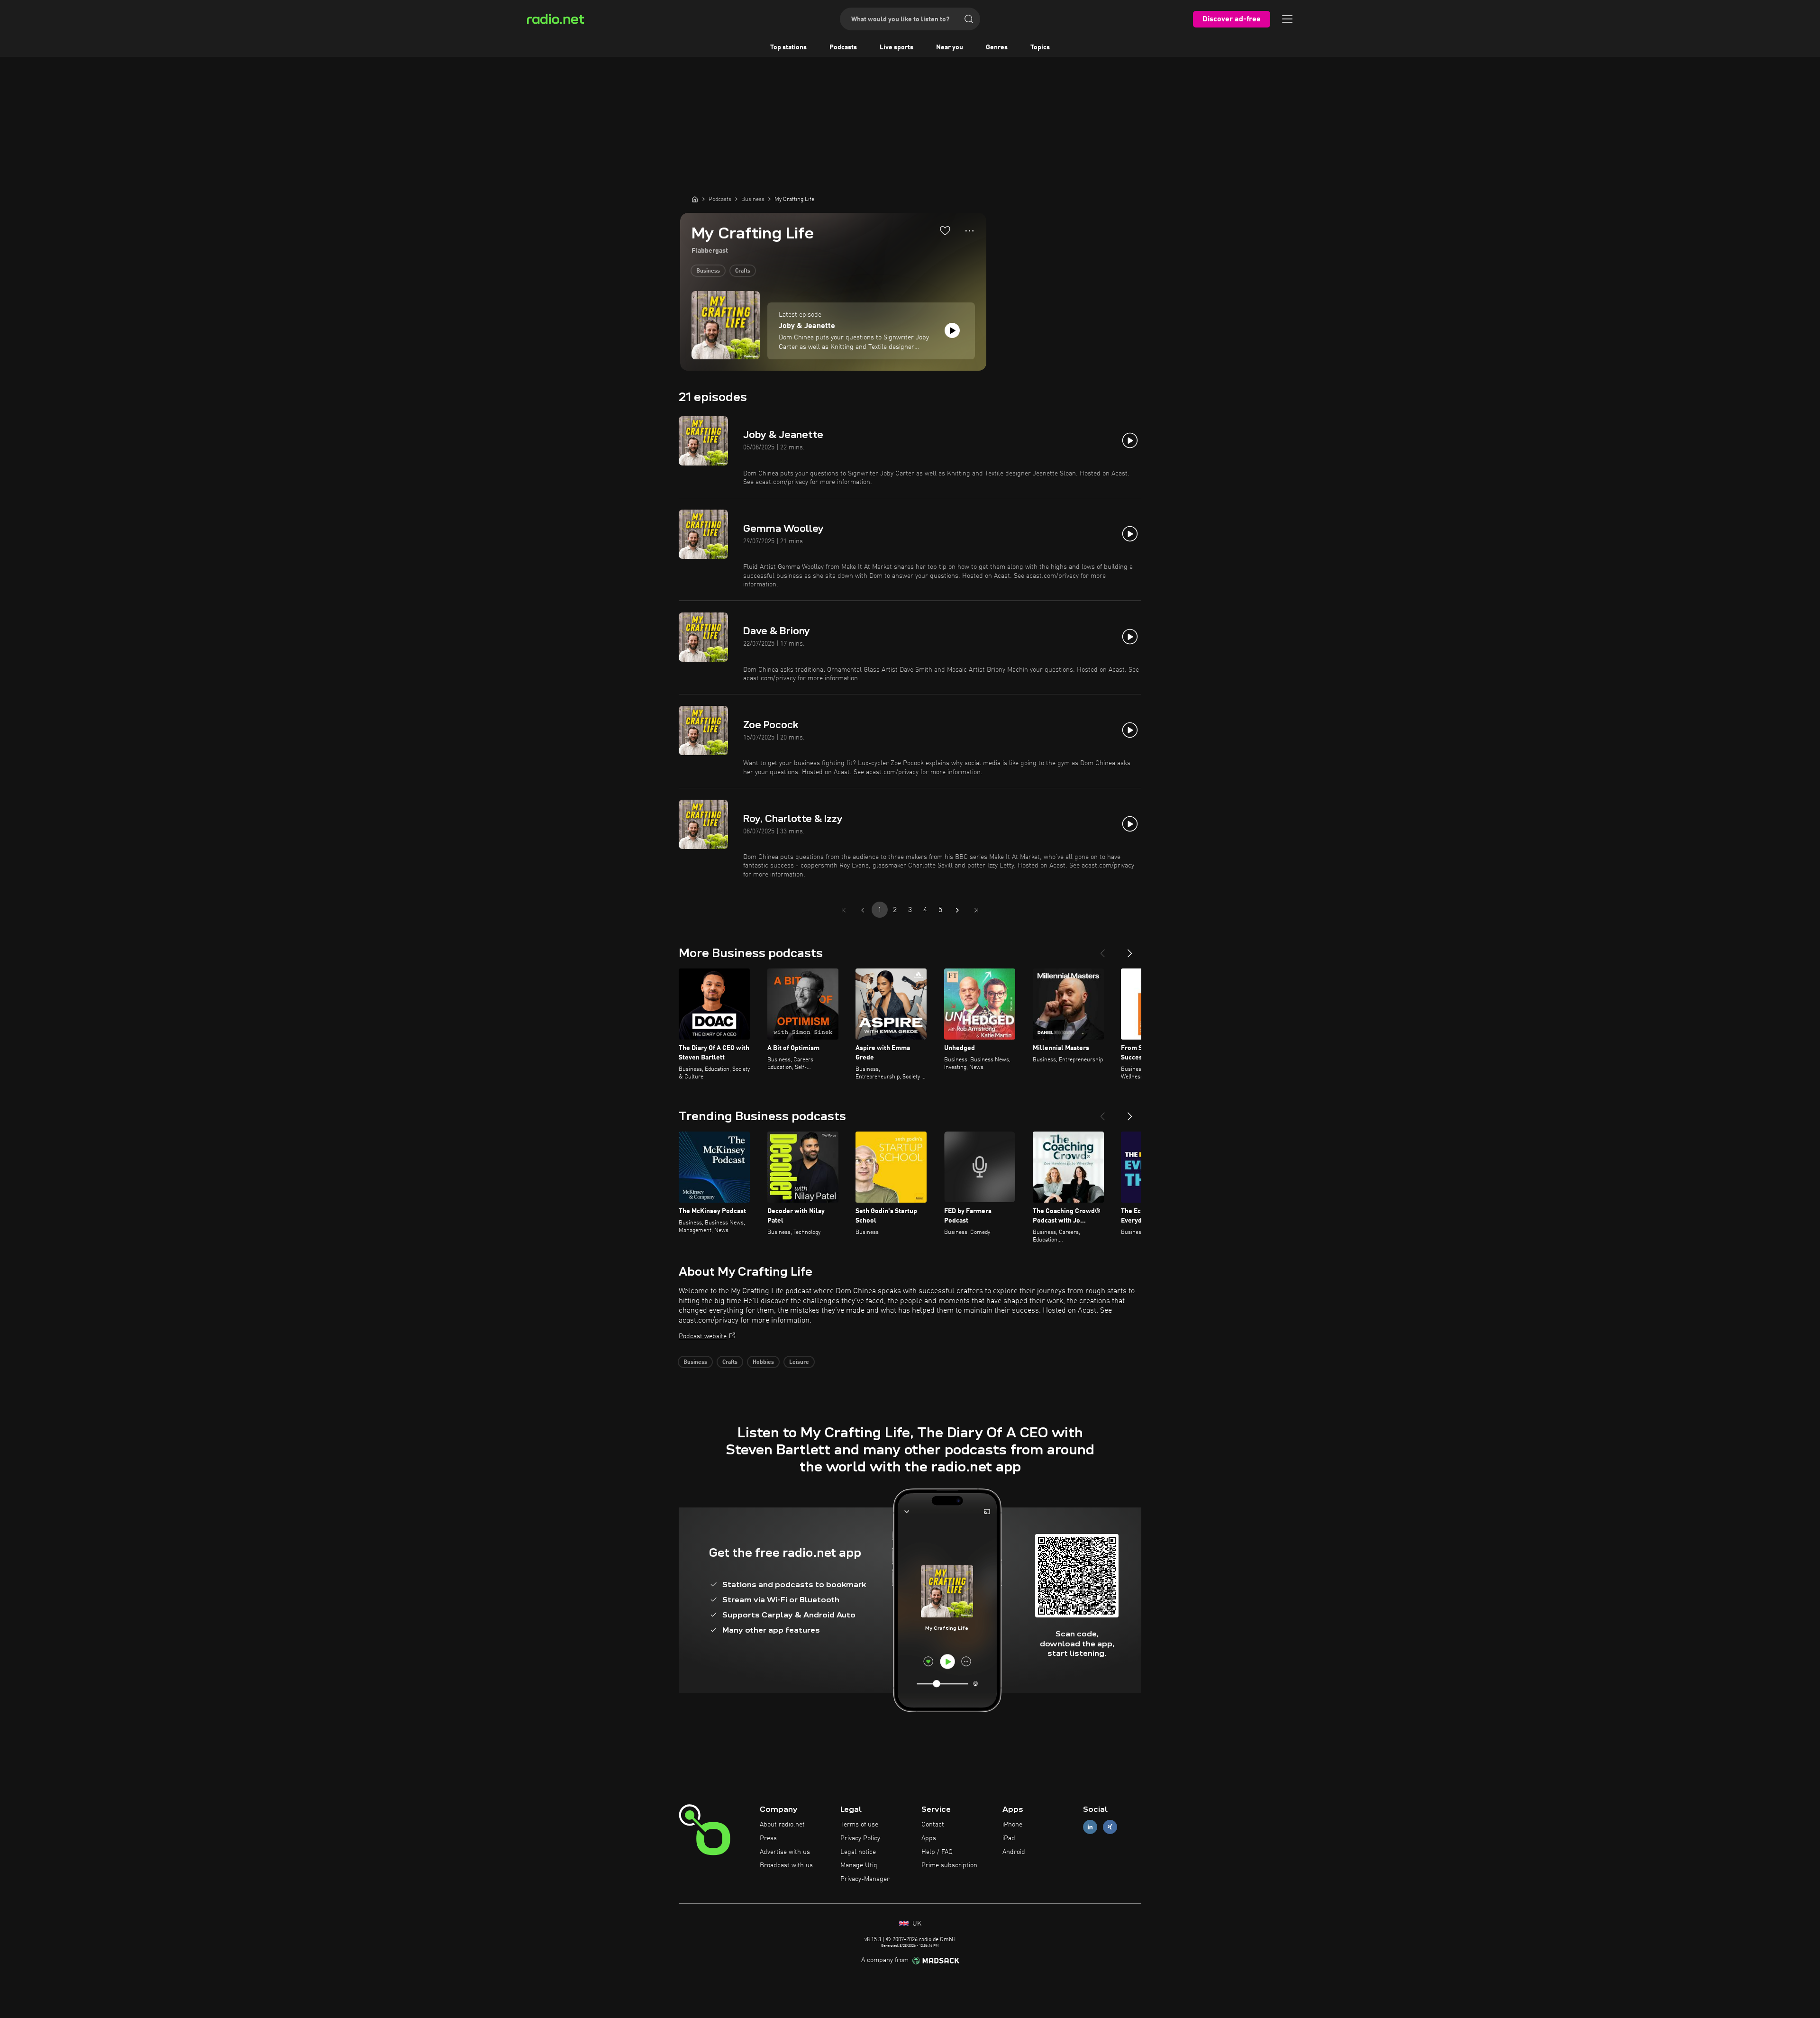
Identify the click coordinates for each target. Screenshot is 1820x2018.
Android (1014, 1852)
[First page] (844, 910)
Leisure (799, 1362)
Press (768, 1838)
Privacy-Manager (865, 1879)
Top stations (788, 47)
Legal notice (858, 1852)
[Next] (1130, 950)
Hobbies (763, 1362)
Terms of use (859, 1825)
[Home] (695, 199)
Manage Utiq (859, 1865)
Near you (950, 47)
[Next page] (957, 910)
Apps (929, 1838)
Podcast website (703, 1336)
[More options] (969, 231)
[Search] (969, 19)
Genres (997, 47)
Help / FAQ (937, 1852)
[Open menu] (1287, 19)
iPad (1009, 1838)
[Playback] (952, 330)
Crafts (743, 271)
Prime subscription (949, 1865)
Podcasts (843, 47)
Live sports (896, 47)
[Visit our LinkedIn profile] (1090, 1827)
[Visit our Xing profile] (1110, 1827)
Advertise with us (785, 1852)
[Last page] (976, 910)
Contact (933, 1825)
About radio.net (782, 1825)
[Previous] (1102, 950)
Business (708, 271)
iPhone (1012, 1825)
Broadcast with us (786, 1865)
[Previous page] (863, 910)
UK (916, 1924)
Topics (1040, 47)
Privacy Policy (860, 1838)
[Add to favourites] (945, 230)
